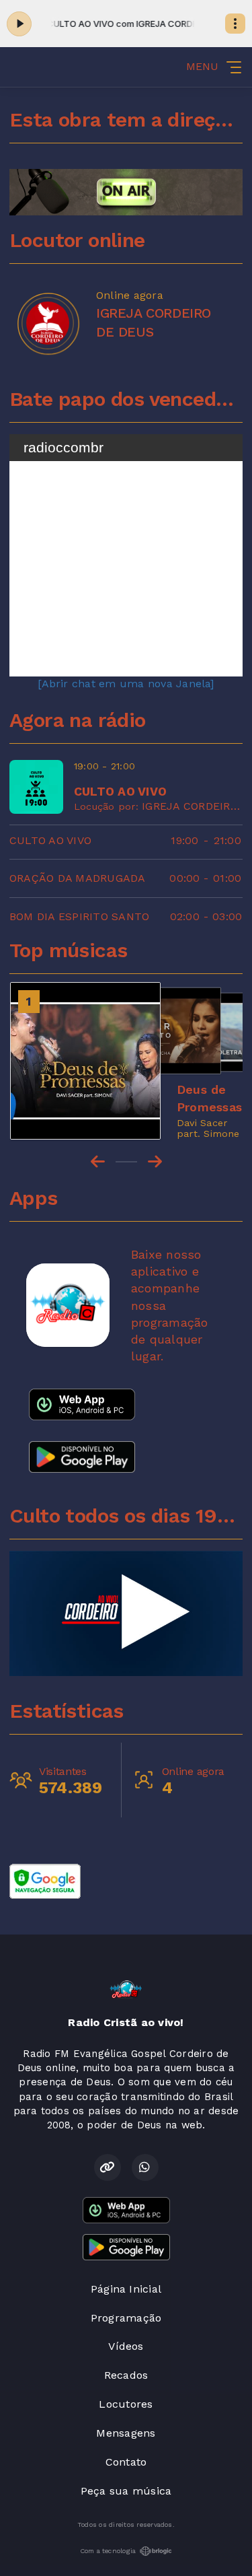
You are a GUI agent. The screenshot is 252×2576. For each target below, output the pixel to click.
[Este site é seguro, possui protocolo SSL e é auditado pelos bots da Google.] (45, 1880)
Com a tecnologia (108, 2551)
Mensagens (126, 2433)
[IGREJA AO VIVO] (126, 1613)
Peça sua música (126, 2491)
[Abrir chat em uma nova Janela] (126, 684)
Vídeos (126, 2346)
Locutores (126, 2404)
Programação (126, 2318)
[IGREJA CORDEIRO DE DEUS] (48, 323)
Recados (126, 2375)
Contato (126, 2462)
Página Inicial (126, 2289)
